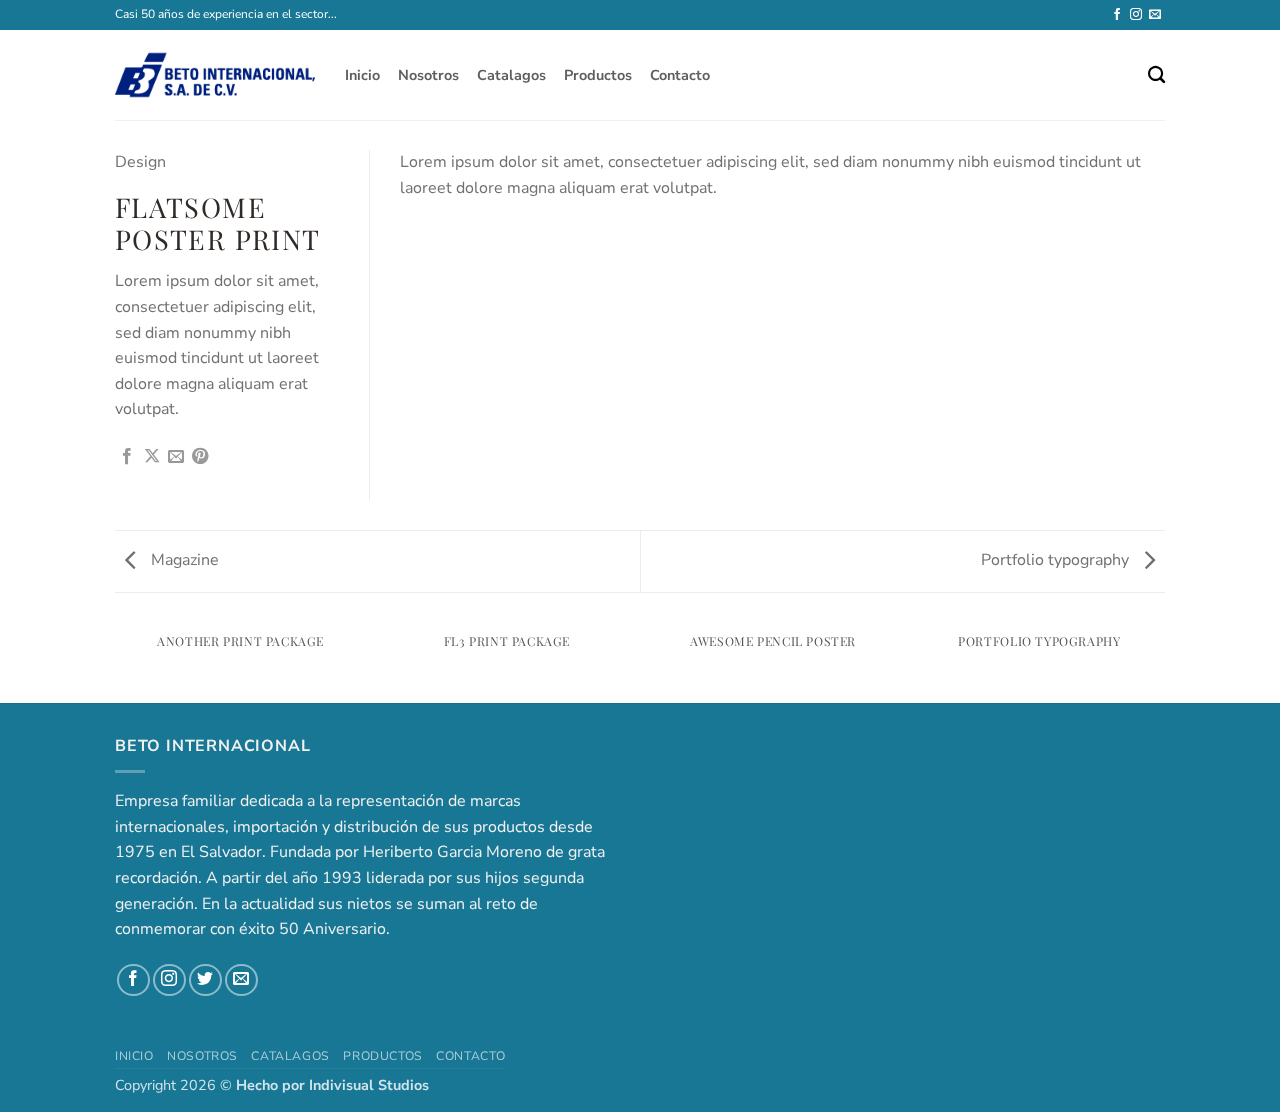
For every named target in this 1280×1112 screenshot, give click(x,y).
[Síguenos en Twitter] (205, 980)
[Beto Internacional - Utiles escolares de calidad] (215, 75)
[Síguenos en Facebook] (1117, 15)
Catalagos (511, 75)
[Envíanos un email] (1155, 15)
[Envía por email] (176, 457)
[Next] (1162, 661)
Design (140, 162)
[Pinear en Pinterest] (200, 457)
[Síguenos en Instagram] (1136, 15)
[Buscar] (1156, 75)
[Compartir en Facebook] (127, 457)
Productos (598, 75)
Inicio (362, 75)
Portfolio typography (1057, 560)
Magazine (183, 560)
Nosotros (428, 75)
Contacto (680, 75)
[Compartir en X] (152, 457)
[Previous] (119, 661)
